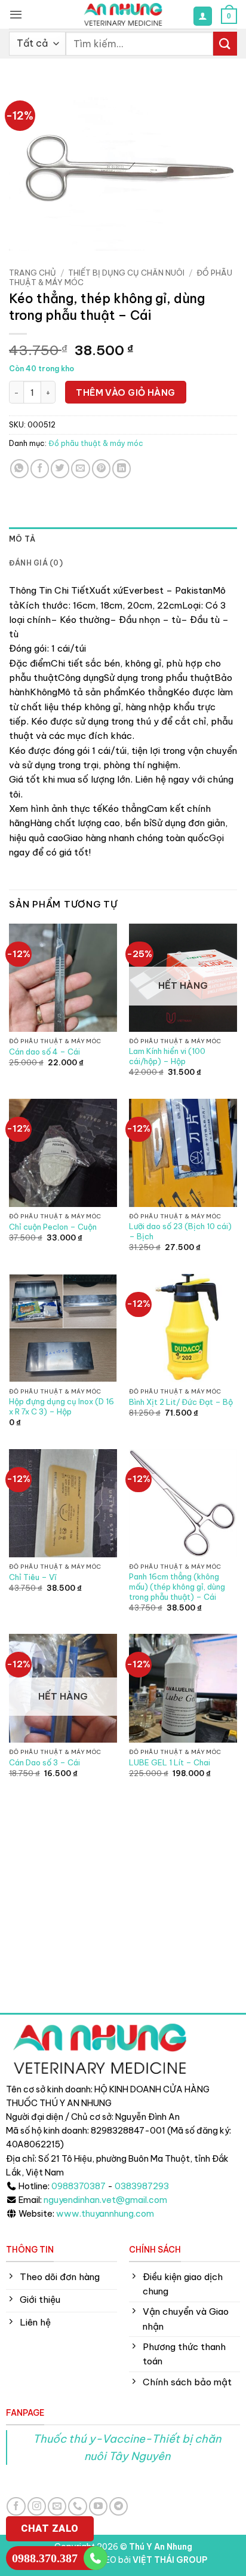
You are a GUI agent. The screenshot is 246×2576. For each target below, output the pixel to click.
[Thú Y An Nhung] (123, 14)
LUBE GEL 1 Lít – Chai (170, 1762)
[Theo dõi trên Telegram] (119, 2506)
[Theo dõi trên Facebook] (16, 2506)
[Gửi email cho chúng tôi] (57, 2506)
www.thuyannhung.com (105, 2214)
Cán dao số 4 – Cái (44, 1052)
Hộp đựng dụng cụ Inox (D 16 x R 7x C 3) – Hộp (61, 1406)
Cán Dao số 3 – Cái (44, 1762)
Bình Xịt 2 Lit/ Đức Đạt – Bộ (181, 1402)
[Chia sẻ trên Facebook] (40, 468)
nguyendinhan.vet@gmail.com (105, 2200)
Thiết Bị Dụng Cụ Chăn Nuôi (126, 273)
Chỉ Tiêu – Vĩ (33, 1577)
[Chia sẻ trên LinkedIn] (122, 468)
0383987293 (142, 2186)
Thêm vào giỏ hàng (126, 392)
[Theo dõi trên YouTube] (98, 2506)
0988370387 (79, 2186)
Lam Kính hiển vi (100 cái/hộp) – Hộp (167, 1056)
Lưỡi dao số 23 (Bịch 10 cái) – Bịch (180, 1231)
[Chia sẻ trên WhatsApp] (19, 468)
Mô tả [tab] (22, 539)
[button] (16, 14)
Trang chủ (33, 273)
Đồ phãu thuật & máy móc (96, 443)
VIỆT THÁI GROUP (170, 2560)
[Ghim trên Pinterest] (101, 468)
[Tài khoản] (202, 16)
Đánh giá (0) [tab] (36, 563)
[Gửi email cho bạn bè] (80, 468)
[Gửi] (225, 43)
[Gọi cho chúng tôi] (77, 2506)
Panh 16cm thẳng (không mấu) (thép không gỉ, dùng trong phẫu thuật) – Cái (177, 1587)
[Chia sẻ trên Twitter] (60, 468)
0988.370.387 (45, 2558)
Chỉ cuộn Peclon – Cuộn (53, 1227)
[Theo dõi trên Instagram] (37, 2506)
